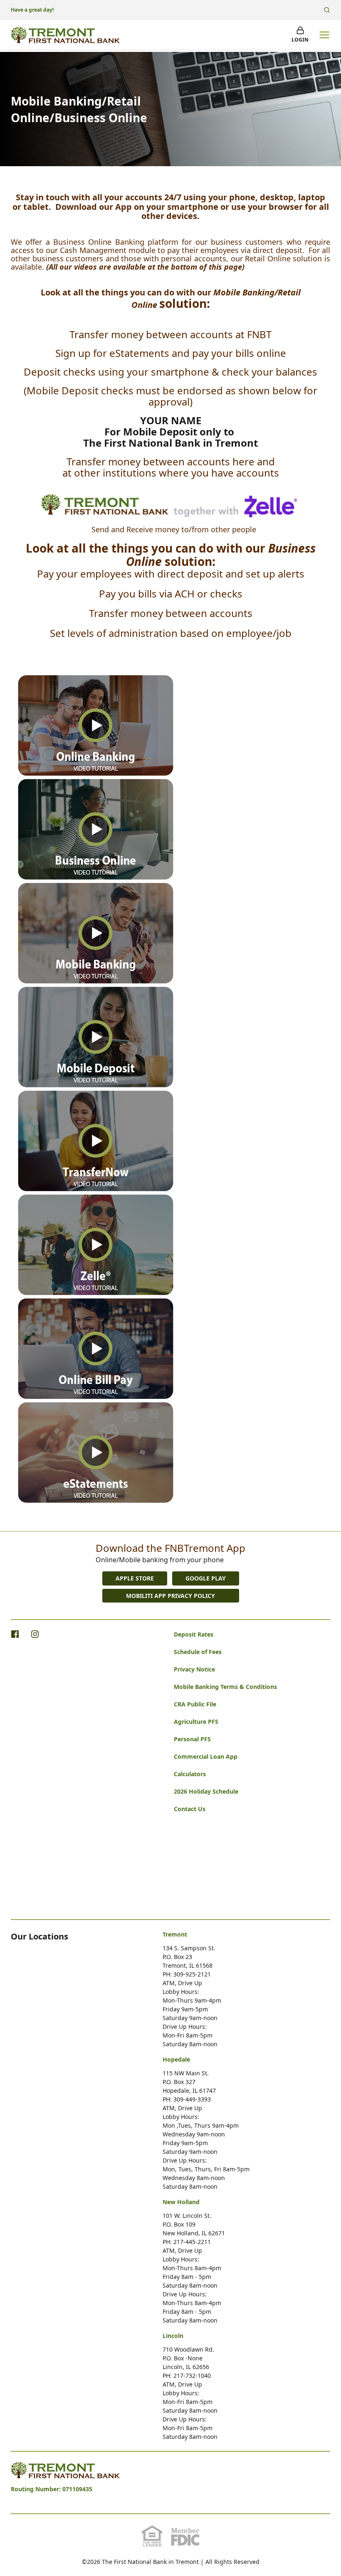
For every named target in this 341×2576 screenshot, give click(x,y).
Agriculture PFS (196, 1722)
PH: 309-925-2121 (187, 1974)
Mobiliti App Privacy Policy (170, 1596)
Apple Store (135, 1578)
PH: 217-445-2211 (187, 2242)
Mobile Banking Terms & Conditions (225, 1687)
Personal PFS (192, 1739)
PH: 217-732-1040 (187, 2376)
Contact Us (190, 1809)
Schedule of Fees (198, 1652)
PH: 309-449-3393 (187, 2099)
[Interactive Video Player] (96, 725)
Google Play (206, 1578)
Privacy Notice (194, 1669)
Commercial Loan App (206, 1756)
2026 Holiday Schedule (206, 1791)
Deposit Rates (194, 1634)
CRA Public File (195, 1704)
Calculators (190, 1774)
